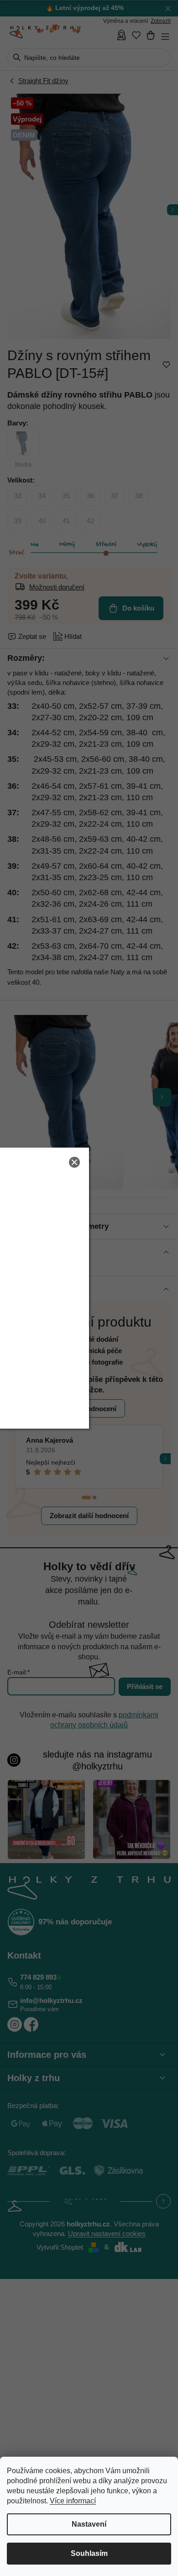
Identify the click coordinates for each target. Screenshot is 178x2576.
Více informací (73, 2501)
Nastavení (89, 2524)
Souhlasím (89, 2553)
